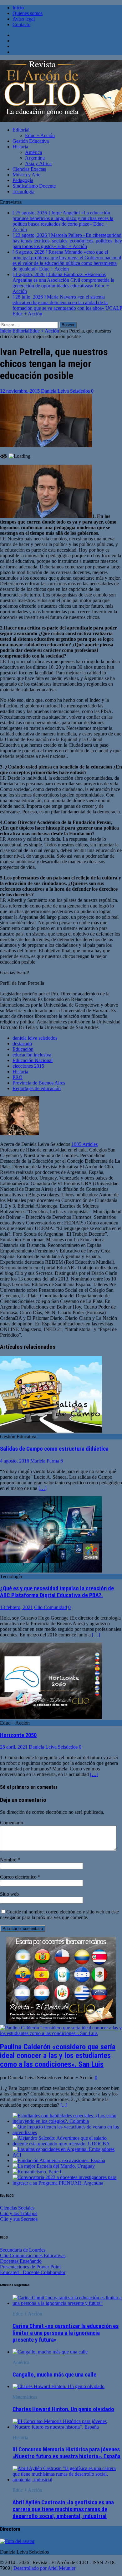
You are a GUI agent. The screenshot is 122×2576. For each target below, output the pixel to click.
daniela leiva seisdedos (35, 1038)
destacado (22, 1044)
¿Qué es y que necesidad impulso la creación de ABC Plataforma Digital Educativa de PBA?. (57, 1592)
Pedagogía (23, 180)
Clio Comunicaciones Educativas (33, 2255)
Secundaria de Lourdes (23, 2250)
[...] (64, 2105)
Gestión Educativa (31, 141)
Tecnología (23, 192)
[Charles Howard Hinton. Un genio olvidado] (58, 2386)
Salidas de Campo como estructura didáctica (54, 1449)
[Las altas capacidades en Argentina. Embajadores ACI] (67, 2155)
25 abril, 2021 (14, 1747)
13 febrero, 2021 (16, 1607)
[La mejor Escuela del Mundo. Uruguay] (54, 2166)
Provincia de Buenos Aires (39, 1083)
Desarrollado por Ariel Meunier (44, 2568)
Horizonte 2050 (18, 1735)
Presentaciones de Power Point (30, 2267)
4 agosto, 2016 (15, 1461)
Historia (20, 147)
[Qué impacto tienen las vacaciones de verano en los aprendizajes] (67, 2132)
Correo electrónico (19, 1877)
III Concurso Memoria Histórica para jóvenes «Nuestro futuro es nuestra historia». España (66, 2453)
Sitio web (9, 1894)
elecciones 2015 (28, 1066)
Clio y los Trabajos (19, 2213)
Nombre (9, 1860)
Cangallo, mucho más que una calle (54, 2375)
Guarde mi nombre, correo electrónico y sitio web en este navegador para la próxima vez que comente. (59, 1915)
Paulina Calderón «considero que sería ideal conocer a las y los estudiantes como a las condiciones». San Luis (58, 2056)
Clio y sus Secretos (19, 2219)
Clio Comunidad (51, 1607)
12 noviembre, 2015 (20, 391)
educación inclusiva (32, 1055)
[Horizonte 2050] (51, 1717)
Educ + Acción (40, 135)
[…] (43, 1488)
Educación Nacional (33, 1060)
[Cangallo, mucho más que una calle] (50, 2352)
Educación (23, 1049)
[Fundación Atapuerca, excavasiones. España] (59, 2160)
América (33, 152)
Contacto (21, 24)
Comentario (12, 1823)
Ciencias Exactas (29, 169)
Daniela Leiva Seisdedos (65, 391)
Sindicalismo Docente (34, 186)
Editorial (21, 130)
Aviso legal (24, 19)
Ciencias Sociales (17, 2208)
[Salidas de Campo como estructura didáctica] (51, 1431)
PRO (18, 1077)
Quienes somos (28, 13)
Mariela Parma (45, 1461)
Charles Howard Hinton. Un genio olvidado (63, 2409)
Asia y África (38, 163)
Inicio (18, 8)
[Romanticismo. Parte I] (37, 2172)
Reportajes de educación (37, 1088)
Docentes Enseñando (21, 2261)
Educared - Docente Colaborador (33, 2272)
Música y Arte (26, 175)
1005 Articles (84, 1144)
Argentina (35, 158)
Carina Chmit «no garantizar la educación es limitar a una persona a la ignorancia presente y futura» (66, 2333)
